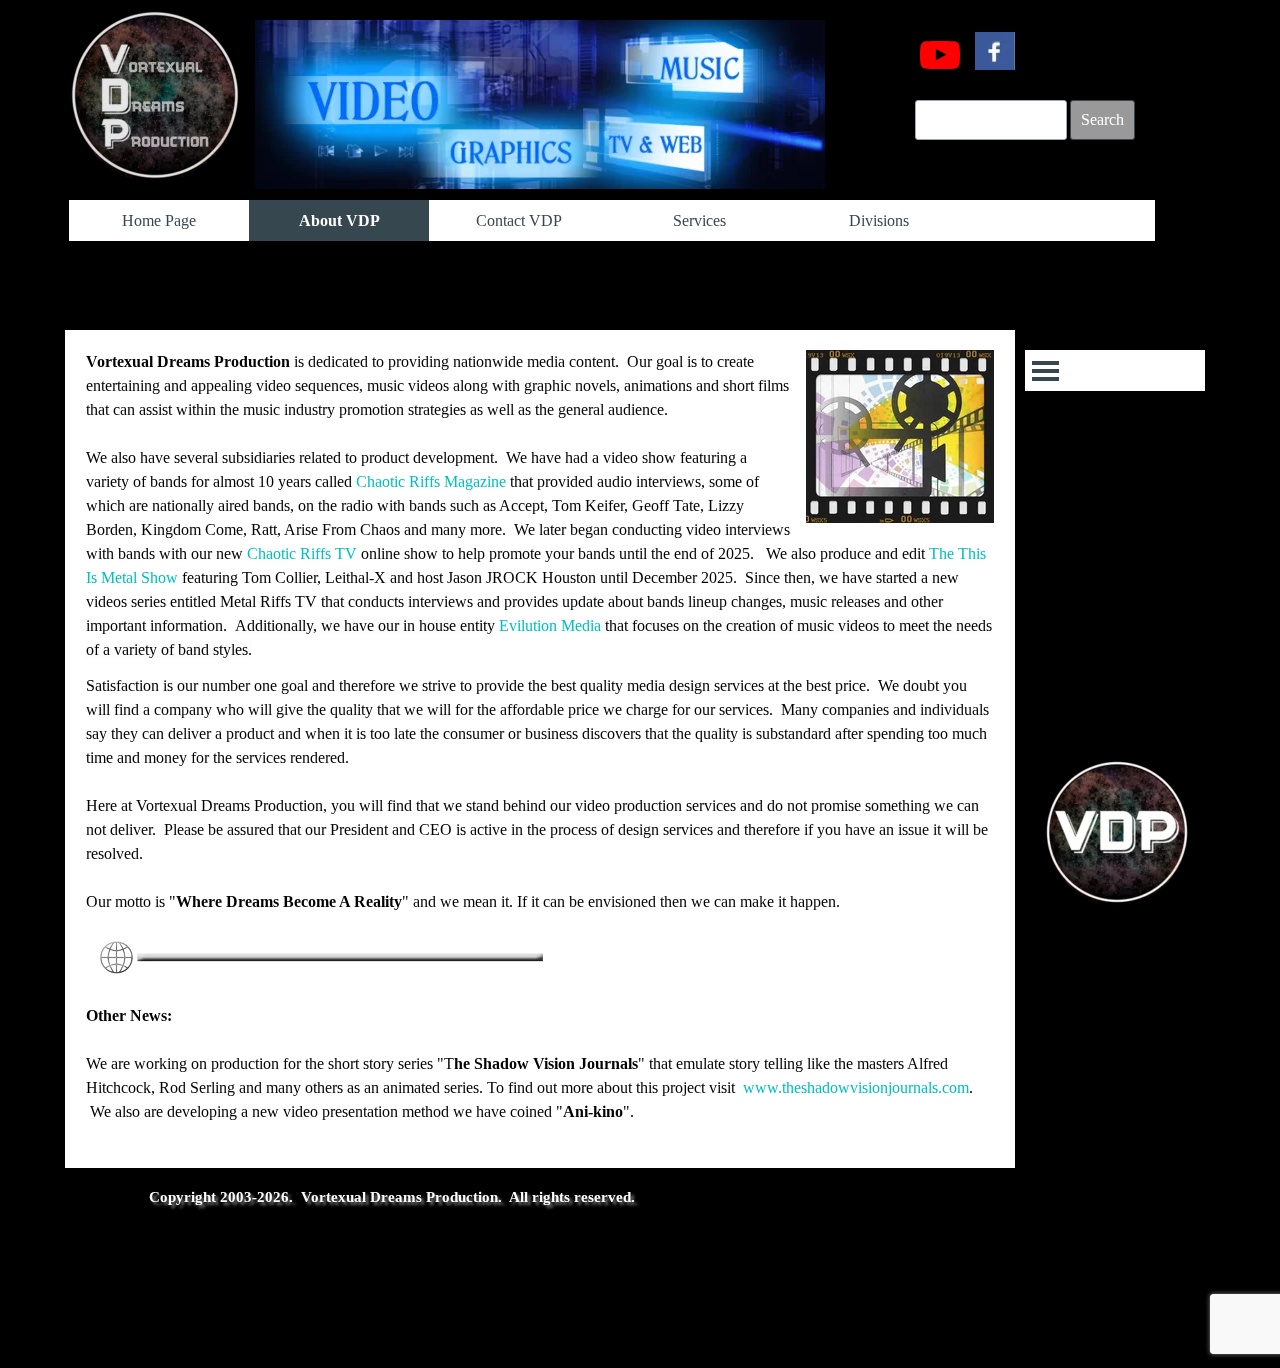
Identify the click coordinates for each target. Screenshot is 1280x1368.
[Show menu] (1045, 370)
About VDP (339, 220)
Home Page (159, 220)
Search (1102, 119)
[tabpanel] (540, 749)
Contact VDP (519, 220)
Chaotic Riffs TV (302, 553)
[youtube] (940, 55)
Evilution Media (550, 625)
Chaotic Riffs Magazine (431, 481)
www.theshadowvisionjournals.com (856, 1087)
